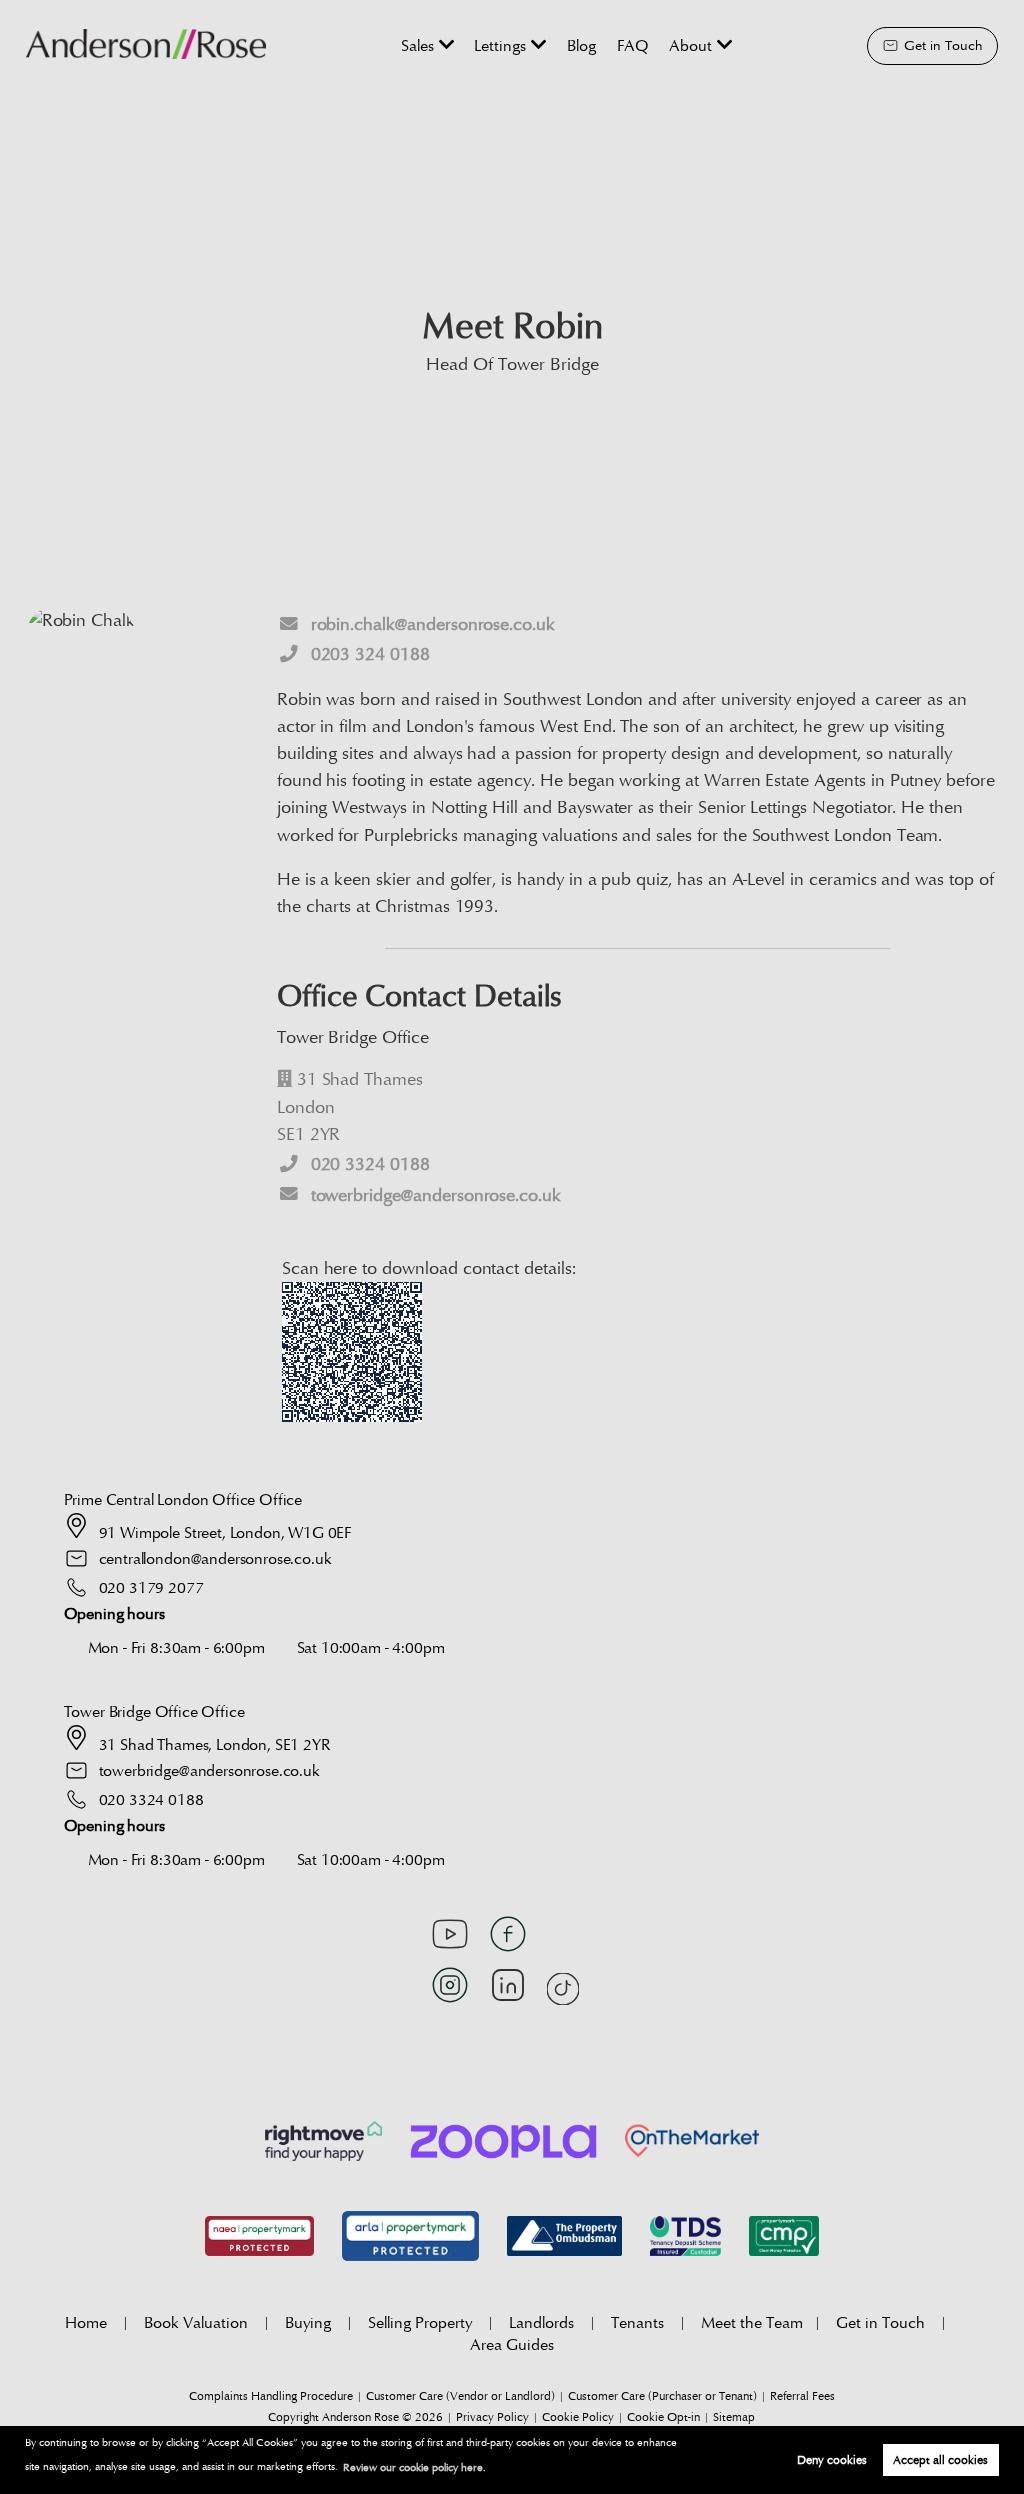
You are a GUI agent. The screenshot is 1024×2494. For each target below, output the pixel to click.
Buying (308, 2322)
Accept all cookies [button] (940, 2460)
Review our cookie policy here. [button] (414, 2467)
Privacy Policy (492, 2417)
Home (86, 2322)
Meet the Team (752, 2322)
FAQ (633, 45)
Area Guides (512, 2344)
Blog (581, 45)
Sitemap (734, 2417)
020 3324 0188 (370, 1164)
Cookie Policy (578, 2417)
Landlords (541, 2322)
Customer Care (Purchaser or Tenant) (662, 2396)
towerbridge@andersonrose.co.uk (436, 1195)
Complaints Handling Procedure (271, 2396)
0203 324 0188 (370, 654)
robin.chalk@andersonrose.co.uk (433, 624)
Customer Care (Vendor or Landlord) (460, 2396)
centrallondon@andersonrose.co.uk (215, 1558)
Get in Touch (880, 2322)
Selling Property (420, 2322)
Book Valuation (196, 2322)
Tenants (637, 2322)
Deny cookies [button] (832, 2460)
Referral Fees (802, 2396)
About (690, 45)
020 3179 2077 (151, 1587)
